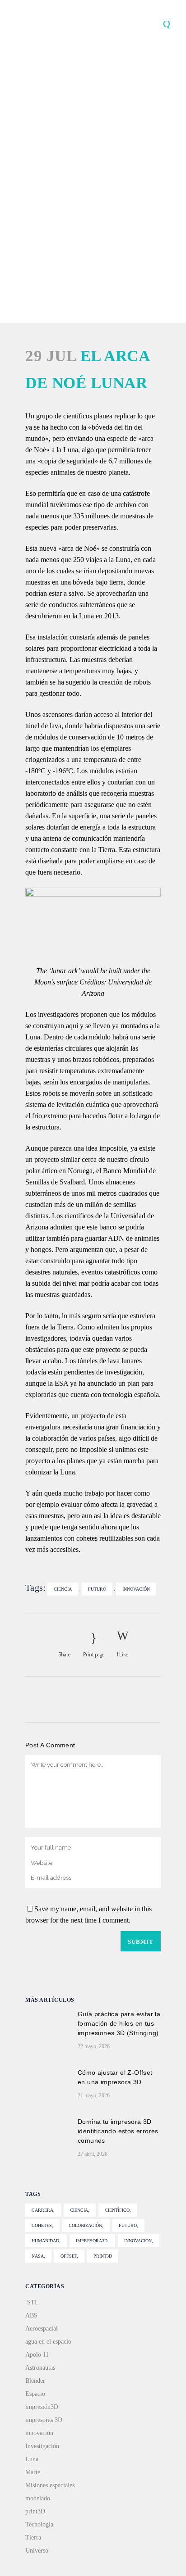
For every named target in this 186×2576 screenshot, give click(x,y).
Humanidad (45, 2241)
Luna (32, 2459)
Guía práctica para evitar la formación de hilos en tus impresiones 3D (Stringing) (119, 2023)
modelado (38, 2498)
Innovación (136, 1589)
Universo (37, 2551)
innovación (39, 2433)
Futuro (97, 1589)
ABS (31, 2315)
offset (69, 2256)
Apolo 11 (37, 2355)
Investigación (42, 2446)
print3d (103, 2256)
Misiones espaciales (50, 2485)
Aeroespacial (42, 2329)
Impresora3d (92, 2241)
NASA (38, 2256)
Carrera (42, 2210)
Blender (35, 2381)
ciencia (63, 1589)
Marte (33, 2472)
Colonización (85, 2225)
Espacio (35, 2394)
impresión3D (42, 2407)
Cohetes (42, 2225)
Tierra (33, 2537)
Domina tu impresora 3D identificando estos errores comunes (118, 2131)
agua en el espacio (48, 2342)
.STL (32, 2302)
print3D (35, 2511)
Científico (117, 2210)
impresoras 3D (44, 2420)
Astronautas (40, 2368)
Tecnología (39, 2524)
